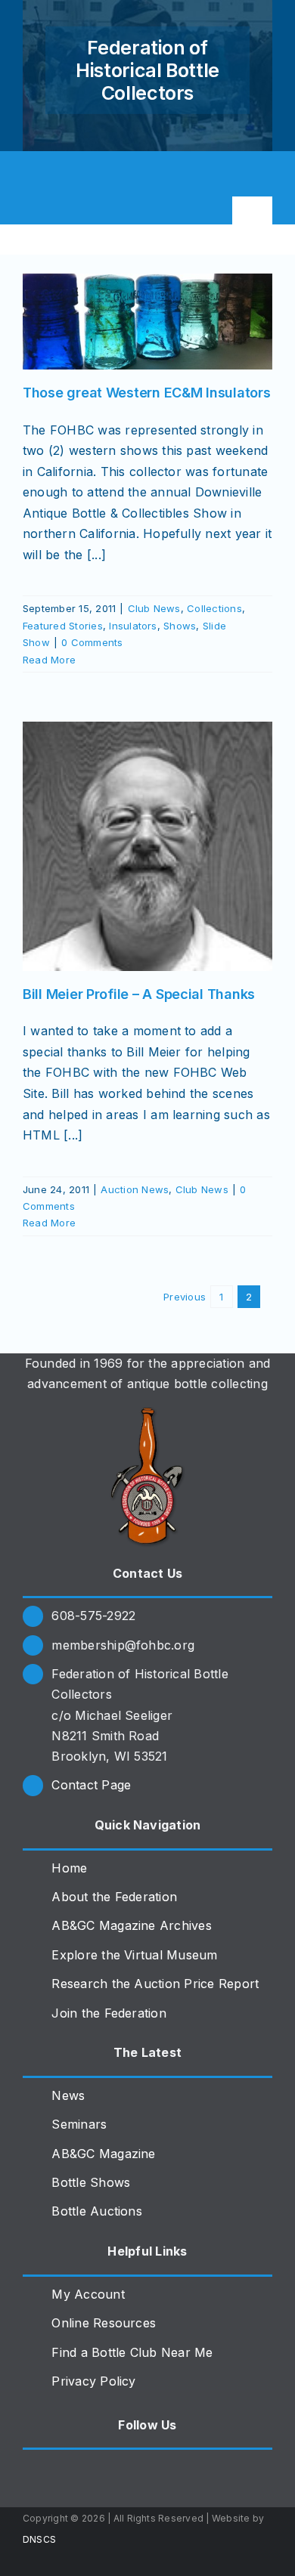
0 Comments (92, 642)
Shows (180, 626)
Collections (214, 608)
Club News (154, 608)
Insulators (133, 626)
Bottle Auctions (97, 2211)
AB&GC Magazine (103, 2154)
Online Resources (104, 2323)
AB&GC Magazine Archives (132, 1925)
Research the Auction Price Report (155, 1984)
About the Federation (114, 1897)
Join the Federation (109, 2013)
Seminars (79, 2124)
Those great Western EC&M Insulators (147, 393)
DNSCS (39, 2539)
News (68, 2095)
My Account (88, 2294)
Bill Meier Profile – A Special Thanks (139, 994)
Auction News (135, 1189)
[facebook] (29, 174)
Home (69, 1868)
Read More (49, 660)
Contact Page (91, 1785)
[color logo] (147, 1413)
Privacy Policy (93, 2381)
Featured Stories (63, 626)
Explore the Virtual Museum (134, 1955)
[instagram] (56, 174)
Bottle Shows (91, 2182)
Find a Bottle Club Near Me (132, 2352)
